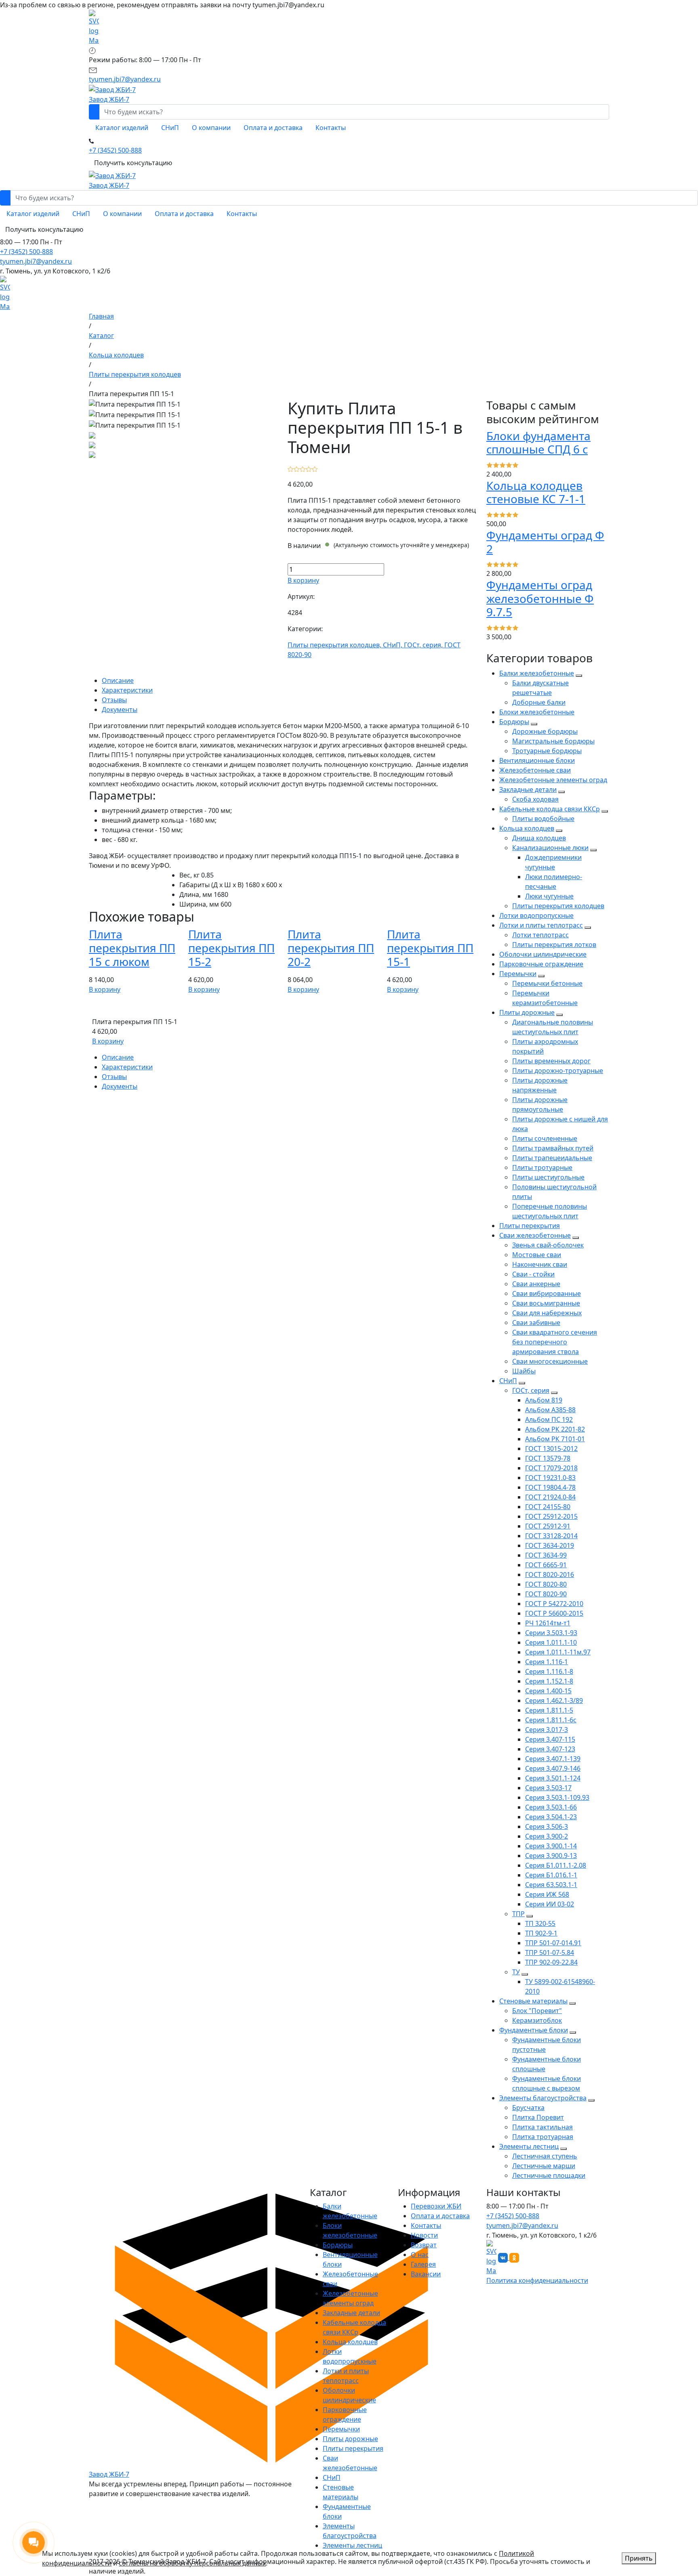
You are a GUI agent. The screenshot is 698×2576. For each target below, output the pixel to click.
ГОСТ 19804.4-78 (550, 1487)
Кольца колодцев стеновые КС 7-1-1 (536, 492)
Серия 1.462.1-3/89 (554, 1701)
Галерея (423, 2264)
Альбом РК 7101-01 (555, 1439)
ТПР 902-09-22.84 (551, 1962)
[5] (315, 468)
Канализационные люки (550, 848)
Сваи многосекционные (550, 1361)
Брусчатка (528, 2108)
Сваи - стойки (533, 1274)
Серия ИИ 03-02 (550, 1904)
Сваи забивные (536, 1323)
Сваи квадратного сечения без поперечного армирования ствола (555, 1342)
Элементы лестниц (529, 2146)
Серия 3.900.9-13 (551, 1856)
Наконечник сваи (540, 1264)
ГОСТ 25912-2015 (551, 1516)
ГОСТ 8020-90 (546, 1594)
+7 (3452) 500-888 (26, 252)
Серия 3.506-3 (547, 1827)
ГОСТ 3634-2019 (550, 1545)
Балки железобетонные (537, 673)
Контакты (426, 2225)
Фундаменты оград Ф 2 (545, 542)
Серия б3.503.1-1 (551, 1885)
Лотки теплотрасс (540, 935)
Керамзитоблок (537, 2020)
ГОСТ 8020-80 (546, 1584)
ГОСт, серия (531, 1390)
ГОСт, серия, (424, 645)
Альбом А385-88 (550, 1410)
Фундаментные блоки (534, 2030)
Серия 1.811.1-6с (551, 1720)
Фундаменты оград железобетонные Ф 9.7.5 (540, 598)
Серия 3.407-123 (550, 1749)
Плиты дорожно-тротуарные (558, 1071)
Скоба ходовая (535, 799)
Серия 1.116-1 (547, 1662)
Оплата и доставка (440, 2216)
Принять (639, 2558)
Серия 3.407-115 (550, 1739)
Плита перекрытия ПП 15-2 (231, 948)
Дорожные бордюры (545, 731)
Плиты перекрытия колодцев (558, 906)
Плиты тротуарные (542, 1167)
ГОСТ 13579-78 (548, 1458)
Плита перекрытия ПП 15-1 (430, 948)
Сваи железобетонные (535, 1235)
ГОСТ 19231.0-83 (550, 1478)
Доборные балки (539, 702)
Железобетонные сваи (535, 770)
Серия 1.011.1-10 (551, 1642)
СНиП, (393, 645)
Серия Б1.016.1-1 (551, 1875)
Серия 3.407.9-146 (553, 1768)
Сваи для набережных (547, 1313)
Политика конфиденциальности (537, 2280)
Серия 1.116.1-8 (549, 1671)
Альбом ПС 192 (549, 1419)
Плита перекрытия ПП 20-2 (331, 948)
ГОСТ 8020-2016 (550, 1575)
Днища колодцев (539, 838)
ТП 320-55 (540, 1923)
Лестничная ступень (545, 2156)
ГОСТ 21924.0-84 (550, 1497)
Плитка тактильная (542, 2127)
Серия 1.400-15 (548, 1691)
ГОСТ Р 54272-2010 (554, 1604)
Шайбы (524, 1371)
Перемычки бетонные (547, 983)
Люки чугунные (549, 896)
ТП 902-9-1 (541, 1933)
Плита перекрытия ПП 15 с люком (132, 948)
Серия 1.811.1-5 (549, 1710)
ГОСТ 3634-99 (546, 1555)
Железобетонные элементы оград (553, 780)
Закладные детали (528, 789)
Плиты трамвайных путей (553, 1148)
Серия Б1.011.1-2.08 (556, 1865)
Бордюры (514, 722)
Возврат (424, 2245)
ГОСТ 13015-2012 (551, 1449)
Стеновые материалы (533, 2001)
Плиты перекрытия (530, 1226)
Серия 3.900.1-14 (551, 1846)
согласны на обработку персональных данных (192, 2563)
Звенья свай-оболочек (548, 1245)
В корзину (303, 580)
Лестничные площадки (549, 2175)
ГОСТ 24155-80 (548, 1507)
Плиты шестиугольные (548, 1177)
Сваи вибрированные (547, 1293)
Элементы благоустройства (543, 2098)
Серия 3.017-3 (547, 1730)
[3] (303, 468)
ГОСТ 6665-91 (546, 1565)
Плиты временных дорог (551, 1061)
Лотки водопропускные (536, 915)
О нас (420, 2255)
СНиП (508, 1381)
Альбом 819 (544, 1400)
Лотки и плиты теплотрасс (541, 925)
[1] (291, 468)
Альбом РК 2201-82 (555, 1429)
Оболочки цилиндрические (543, 954)
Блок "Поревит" (537, 2011)
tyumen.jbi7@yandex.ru (36, 261)
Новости (424, 2235)
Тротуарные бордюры (547, 751)
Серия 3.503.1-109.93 (557, 1797)
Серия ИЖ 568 (547, 1894)
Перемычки (518, 974)
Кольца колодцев (527, 828)
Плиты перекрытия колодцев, (335, 645)
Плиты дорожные (527, 1012)
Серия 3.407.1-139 (553, 1759)
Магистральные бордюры (553, 741)
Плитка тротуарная (543, 2137)
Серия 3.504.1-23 (551, 1817)
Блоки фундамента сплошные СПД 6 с (538, 443)
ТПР (518, 1914)
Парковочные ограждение (541, 964)
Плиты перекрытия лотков (554, 945)
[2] (297, 468)
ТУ (516, 1972)
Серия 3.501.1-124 (553, 1778)
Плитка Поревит (538, 2117)
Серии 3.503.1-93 (551, 1633)
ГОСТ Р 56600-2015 (554, 1613)
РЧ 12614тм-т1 (548, 1623)
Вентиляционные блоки (537, 760)
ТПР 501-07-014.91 (553, 1943)
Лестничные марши (544, 2166)
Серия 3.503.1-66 (551, 1807)
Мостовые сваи (537, 1255)
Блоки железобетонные (537, 712)
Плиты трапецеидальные (552, 1158)
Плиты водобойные (543, 819)
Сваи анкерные (536, 1284)
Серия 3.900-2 (547, 1836)
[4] (309, 468)
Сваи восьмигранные (546, 1303)
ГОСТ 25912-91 (548, 1526)
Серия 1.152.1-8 (549, 1681)
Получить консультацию (133, 163)
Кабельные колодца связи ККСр (550, 809)
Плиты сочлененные (545, 1138)
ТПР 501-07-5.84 (550, 1952)
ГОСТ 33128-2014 (551, 1536)
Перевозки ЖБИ (436, 2206)
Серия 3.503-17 (548, 1788)
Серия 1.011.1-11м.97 (558, 1652)
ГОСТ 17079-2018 (551, 1468)
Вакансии (426, 2274)
